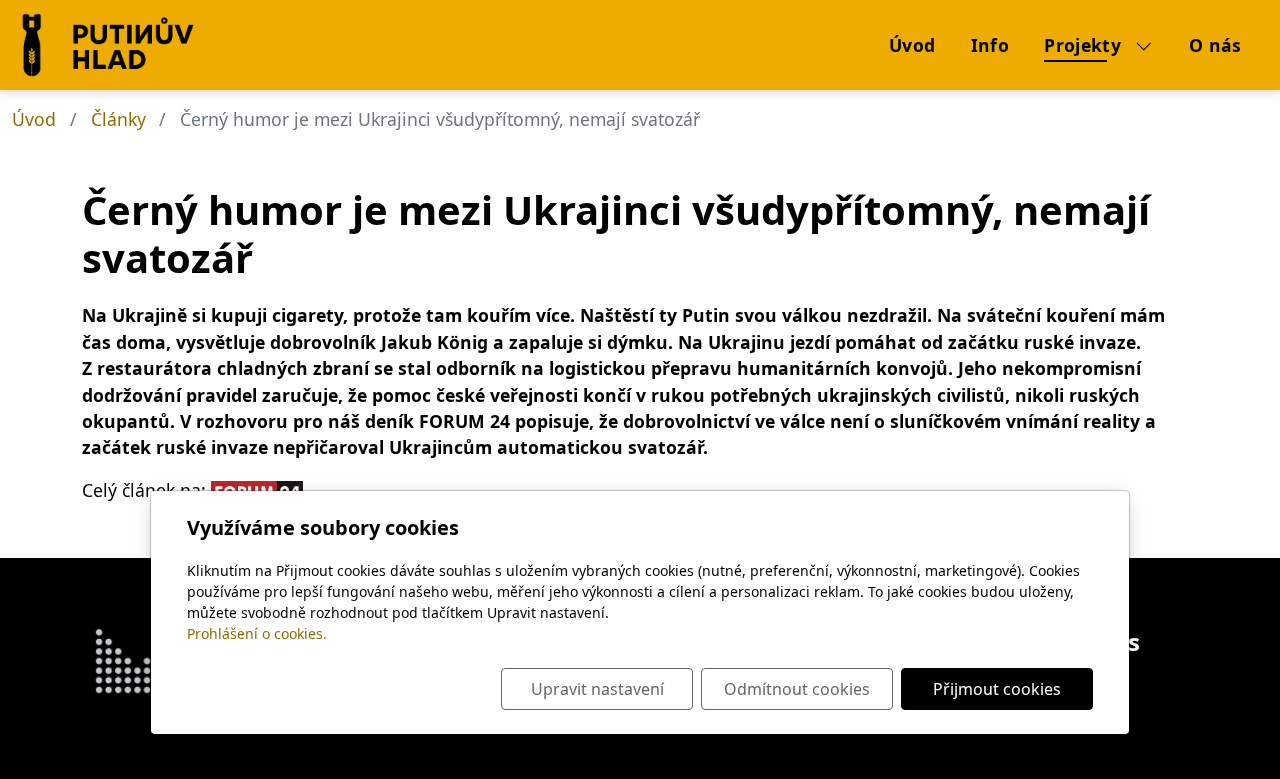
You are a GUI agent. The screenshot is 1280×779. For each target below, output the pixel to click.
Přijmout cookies (997, 689)
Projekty (1085, 45)
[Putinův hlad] (39, 45)
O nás (1215, 45)
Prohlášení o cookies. (257, 633)
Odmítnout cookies (797, 689)
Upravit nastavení (597, 689)
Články (118, 119)
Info (990, 45)
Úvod (912, 45)
